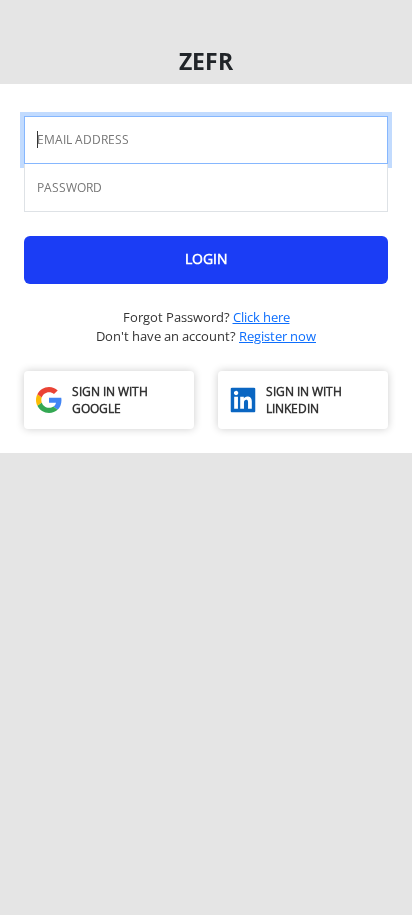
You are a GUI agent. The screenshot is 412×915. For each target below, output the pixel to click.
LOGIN (206, 258)
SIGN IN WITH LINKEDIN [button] (304, 400)
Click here (261, 317)
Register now (277, 336)
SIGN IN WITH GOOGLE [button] (110, 400)
